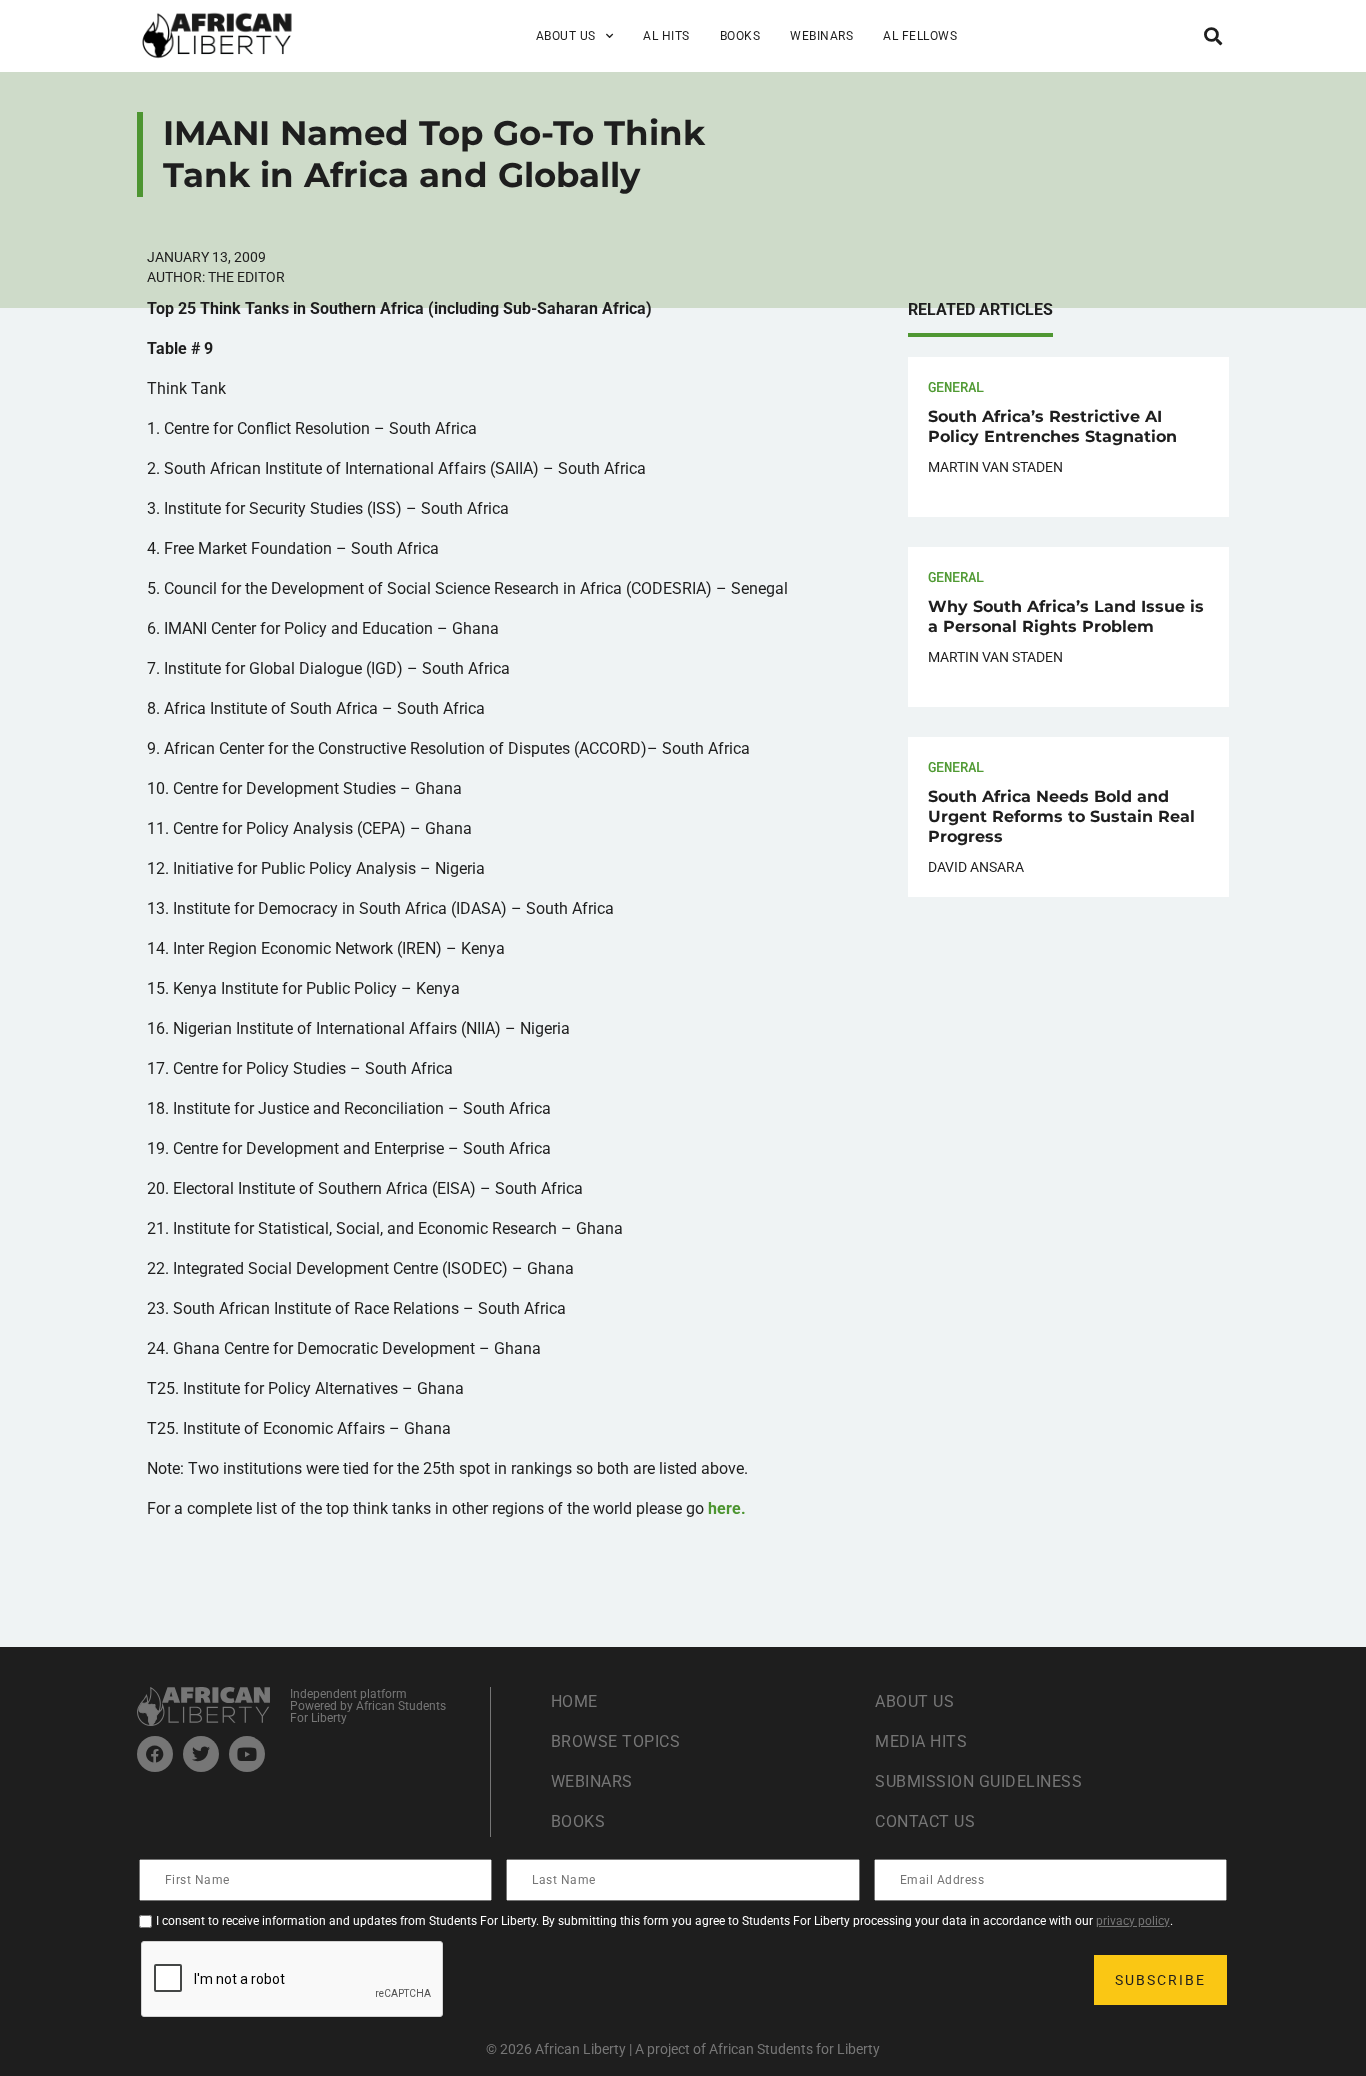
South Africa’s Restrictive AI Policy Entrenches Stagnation (1052, 426)
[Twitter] (201, 1754)
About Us (914, 1701)
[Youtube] (247, 1754)
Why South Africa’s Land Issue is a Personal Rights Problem (1066, 616)
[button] (1212, 35)
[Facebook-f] (155, 1754)
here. (727, 1508)
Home (574, 1701)
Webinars (821, 36)
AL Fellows (920, 36)
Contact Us (925, 1821)
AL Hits (666, 36)
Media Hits (921, 1741)
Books (740, 36)
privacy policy (1133, 1921)
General (956, 386)
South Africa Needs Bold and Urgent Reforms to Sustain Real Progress (1061, 816)
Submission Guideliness (978, 1781)
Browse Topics (616, 1741)
